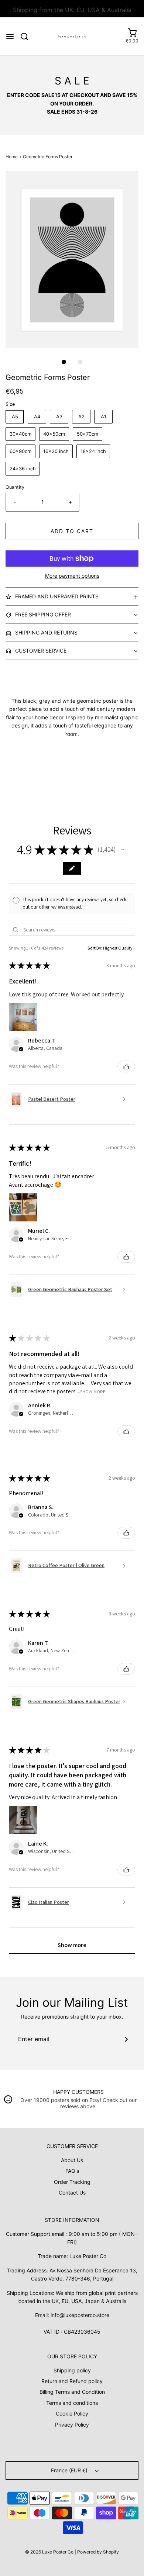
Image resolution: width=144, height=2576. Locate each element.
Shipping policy (72, 2370)
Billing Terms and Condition (72, 2392)
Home (12, 157)
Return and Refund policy (72, 2381)
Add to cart (72, 531)
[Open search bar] (27, 37)
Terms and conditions (72, 2403)
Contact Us (72, 2193)
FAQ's (72, 2171)
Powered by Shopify (98, 2552)
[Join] (126, 2039)
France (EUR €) (70, 2470)
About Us (72, 2160)
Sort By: (95, 948)
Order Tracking (72, 2182)
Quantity (15, 487)
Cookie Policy (72, 2414)
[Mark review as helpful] (126, 1066)
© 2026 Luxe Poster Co (49, 2552)
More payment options (72, 576)
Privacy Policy (72, 2425)
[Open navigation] (10, 37)
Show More (93, 1392)
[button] (72, 260)
